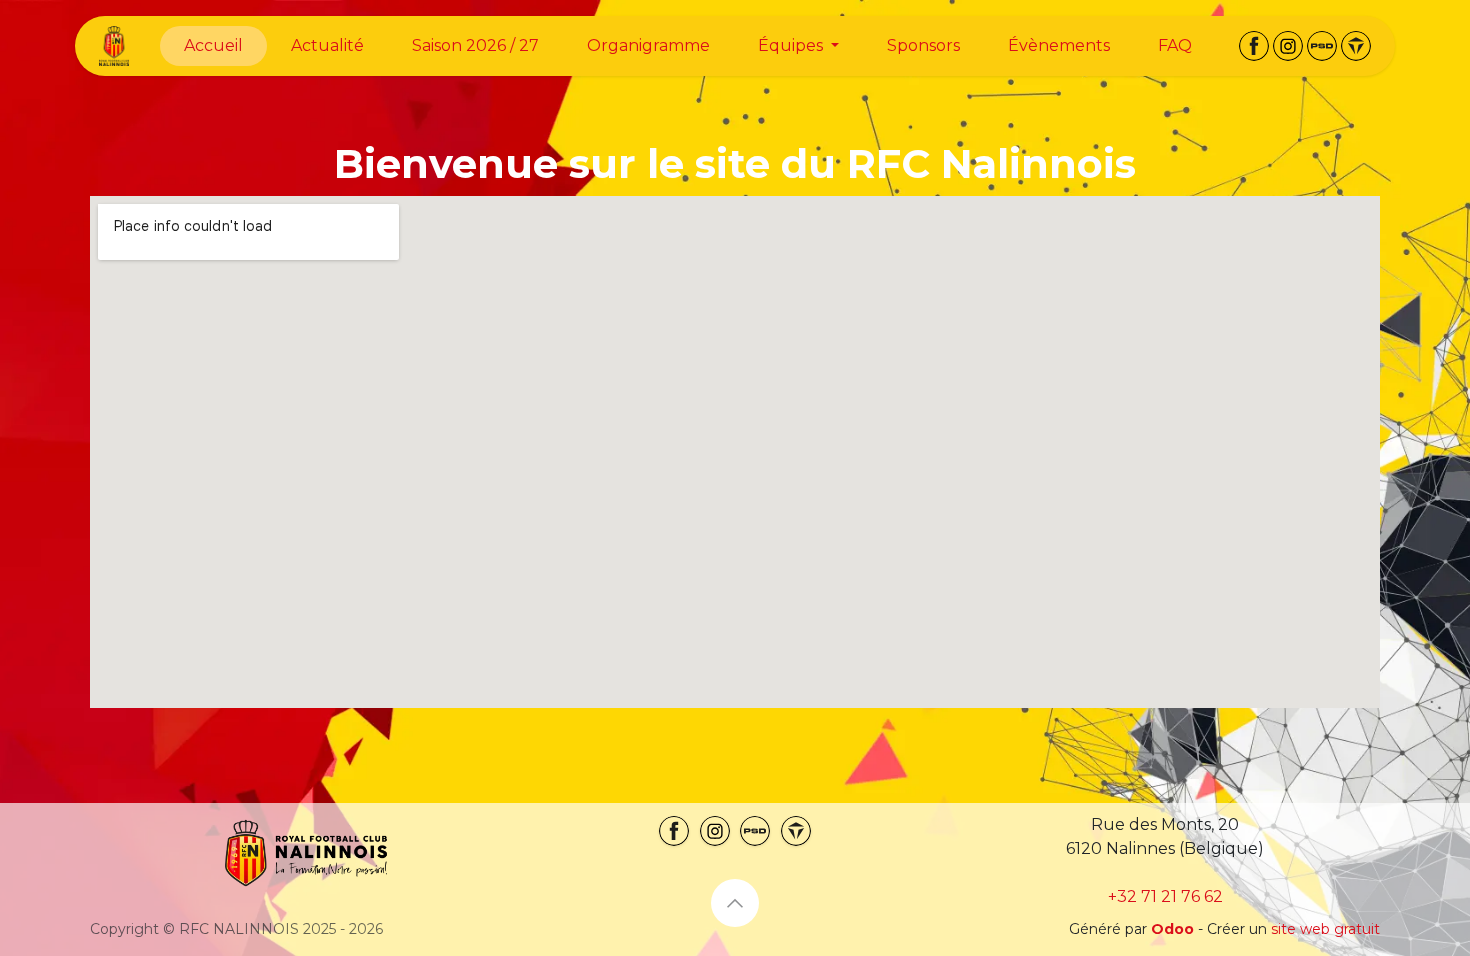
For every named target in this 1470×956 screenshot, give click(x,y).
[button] (735, 903)
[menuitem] (213, 46)
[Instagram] (1288, 46)
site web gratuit (1325, 929)
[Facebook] (1254, 46)
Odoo (1174, 929)
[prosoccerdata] (1322, 46)
